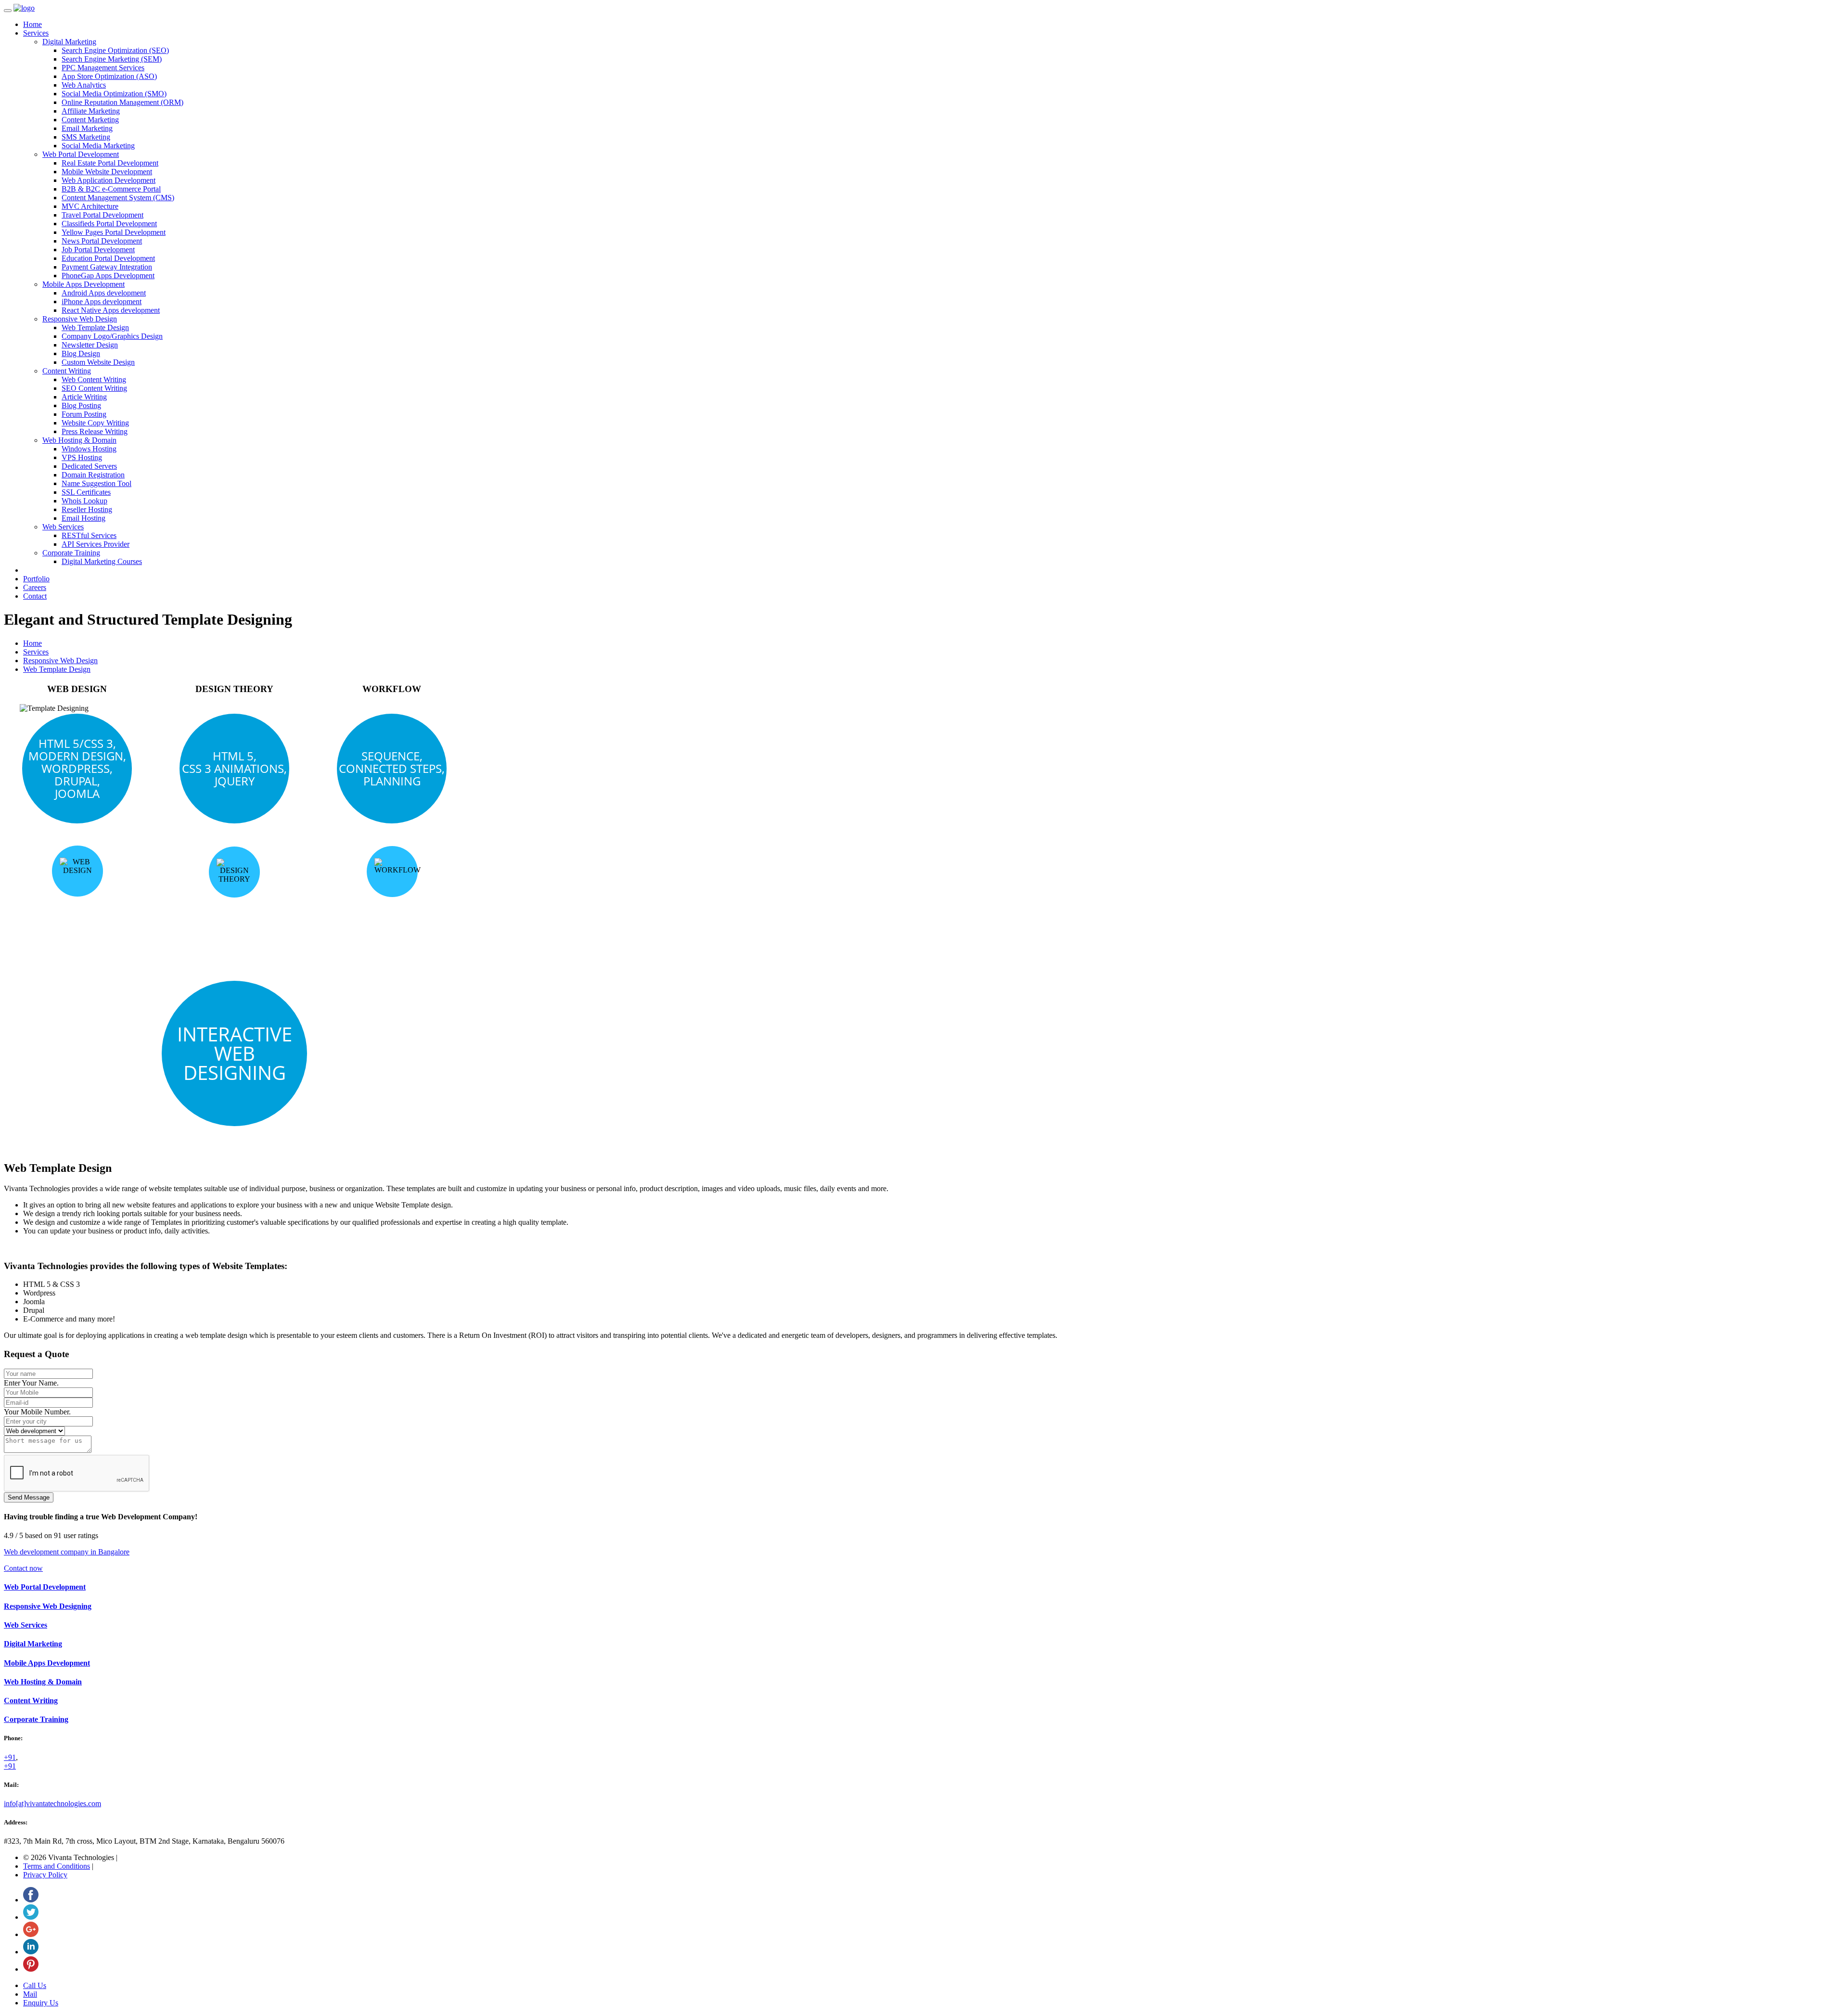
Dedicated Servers (89, 466)
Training (36, 1719)
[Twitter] (31, 1917)
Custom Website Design (98, 362)
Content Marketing (90, 120)
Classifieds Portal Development (109, 224)
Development (47, 1663)
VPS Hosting (82, 457)
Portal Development (45, 1587)
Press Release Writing (95, 431)
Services (36, 33)
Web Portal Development (81, 154)
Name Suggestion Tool (96, 483)
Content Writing (67, 371)
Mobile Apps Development (83, 284)
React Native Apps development (111, 310)
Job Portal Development (98, 250)
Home (32, 24)
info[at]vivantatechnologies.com (52, 1803)
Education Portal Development (108, 258)
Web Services (63, 527)
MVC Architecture (90, 206)
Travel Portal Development (103, 215)
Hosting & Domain (43, 1682)
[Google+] (31, 1934)
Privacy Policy (45, 1875)
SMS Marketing (86, 137)
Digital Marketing (69, 42)
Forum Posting (84, 414)
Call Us (35, 1985)
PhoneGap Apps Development (108, 276)
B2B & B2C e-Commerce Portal (111, 189)
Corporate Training (71, 553)
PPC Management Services (103, 68)
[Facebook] (31, 1900)
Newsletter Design (90, 345)
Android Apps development (104, 293)
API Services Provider (96, 544)
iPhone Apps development (102, 302)
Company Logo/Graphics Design (112, 336)
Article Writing (84, 397)
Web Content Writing (94, 379)
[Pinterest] (31, 1969)
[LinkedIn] (31, 1952)
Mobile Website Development (107, 172)
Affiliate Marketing (91, 111)
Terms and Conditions (57, 1866)
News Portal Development (102, 241)
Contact (35, 596)
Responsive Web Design (80, 319)
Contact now (23, 1568)
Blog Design (81, 353)
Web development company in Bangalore (67, 1552)
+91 (10, 1757)
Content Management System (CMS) (118, 198)
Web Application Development (109, 180)
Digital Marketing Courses (102, 561)
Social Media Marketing (98, 146)
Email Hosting (83, 518)
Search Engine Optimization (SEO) (115, 50)
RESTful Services (89, 535)
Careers (35, 587)
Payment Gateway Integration (107, 267)
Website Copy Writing (95, 423)
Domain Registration (93, 475)
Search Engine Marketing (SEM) (112, 59)
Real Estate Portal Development (110, 163)
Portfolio (36, 579)
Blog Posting (81, 405)
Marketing (33, 1644)
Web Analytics (84, 85)
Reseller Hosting (87, 509)
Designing (48, 1606)
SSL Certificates (86, 492)
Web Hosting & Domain (79, 440)
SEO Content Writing (94, 388)
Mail (30, 1994)
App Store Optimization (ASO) (109, 76)
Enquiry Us (41, 2003)
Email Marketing (87, 128)
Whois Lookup (84, 501)
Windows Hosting (89, 449)
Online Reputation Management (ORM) (122, 102)
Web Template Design (95, 327)
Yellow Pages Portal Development (114, 232)
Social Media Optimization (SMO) (114, 94)
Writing (31, 1701)
